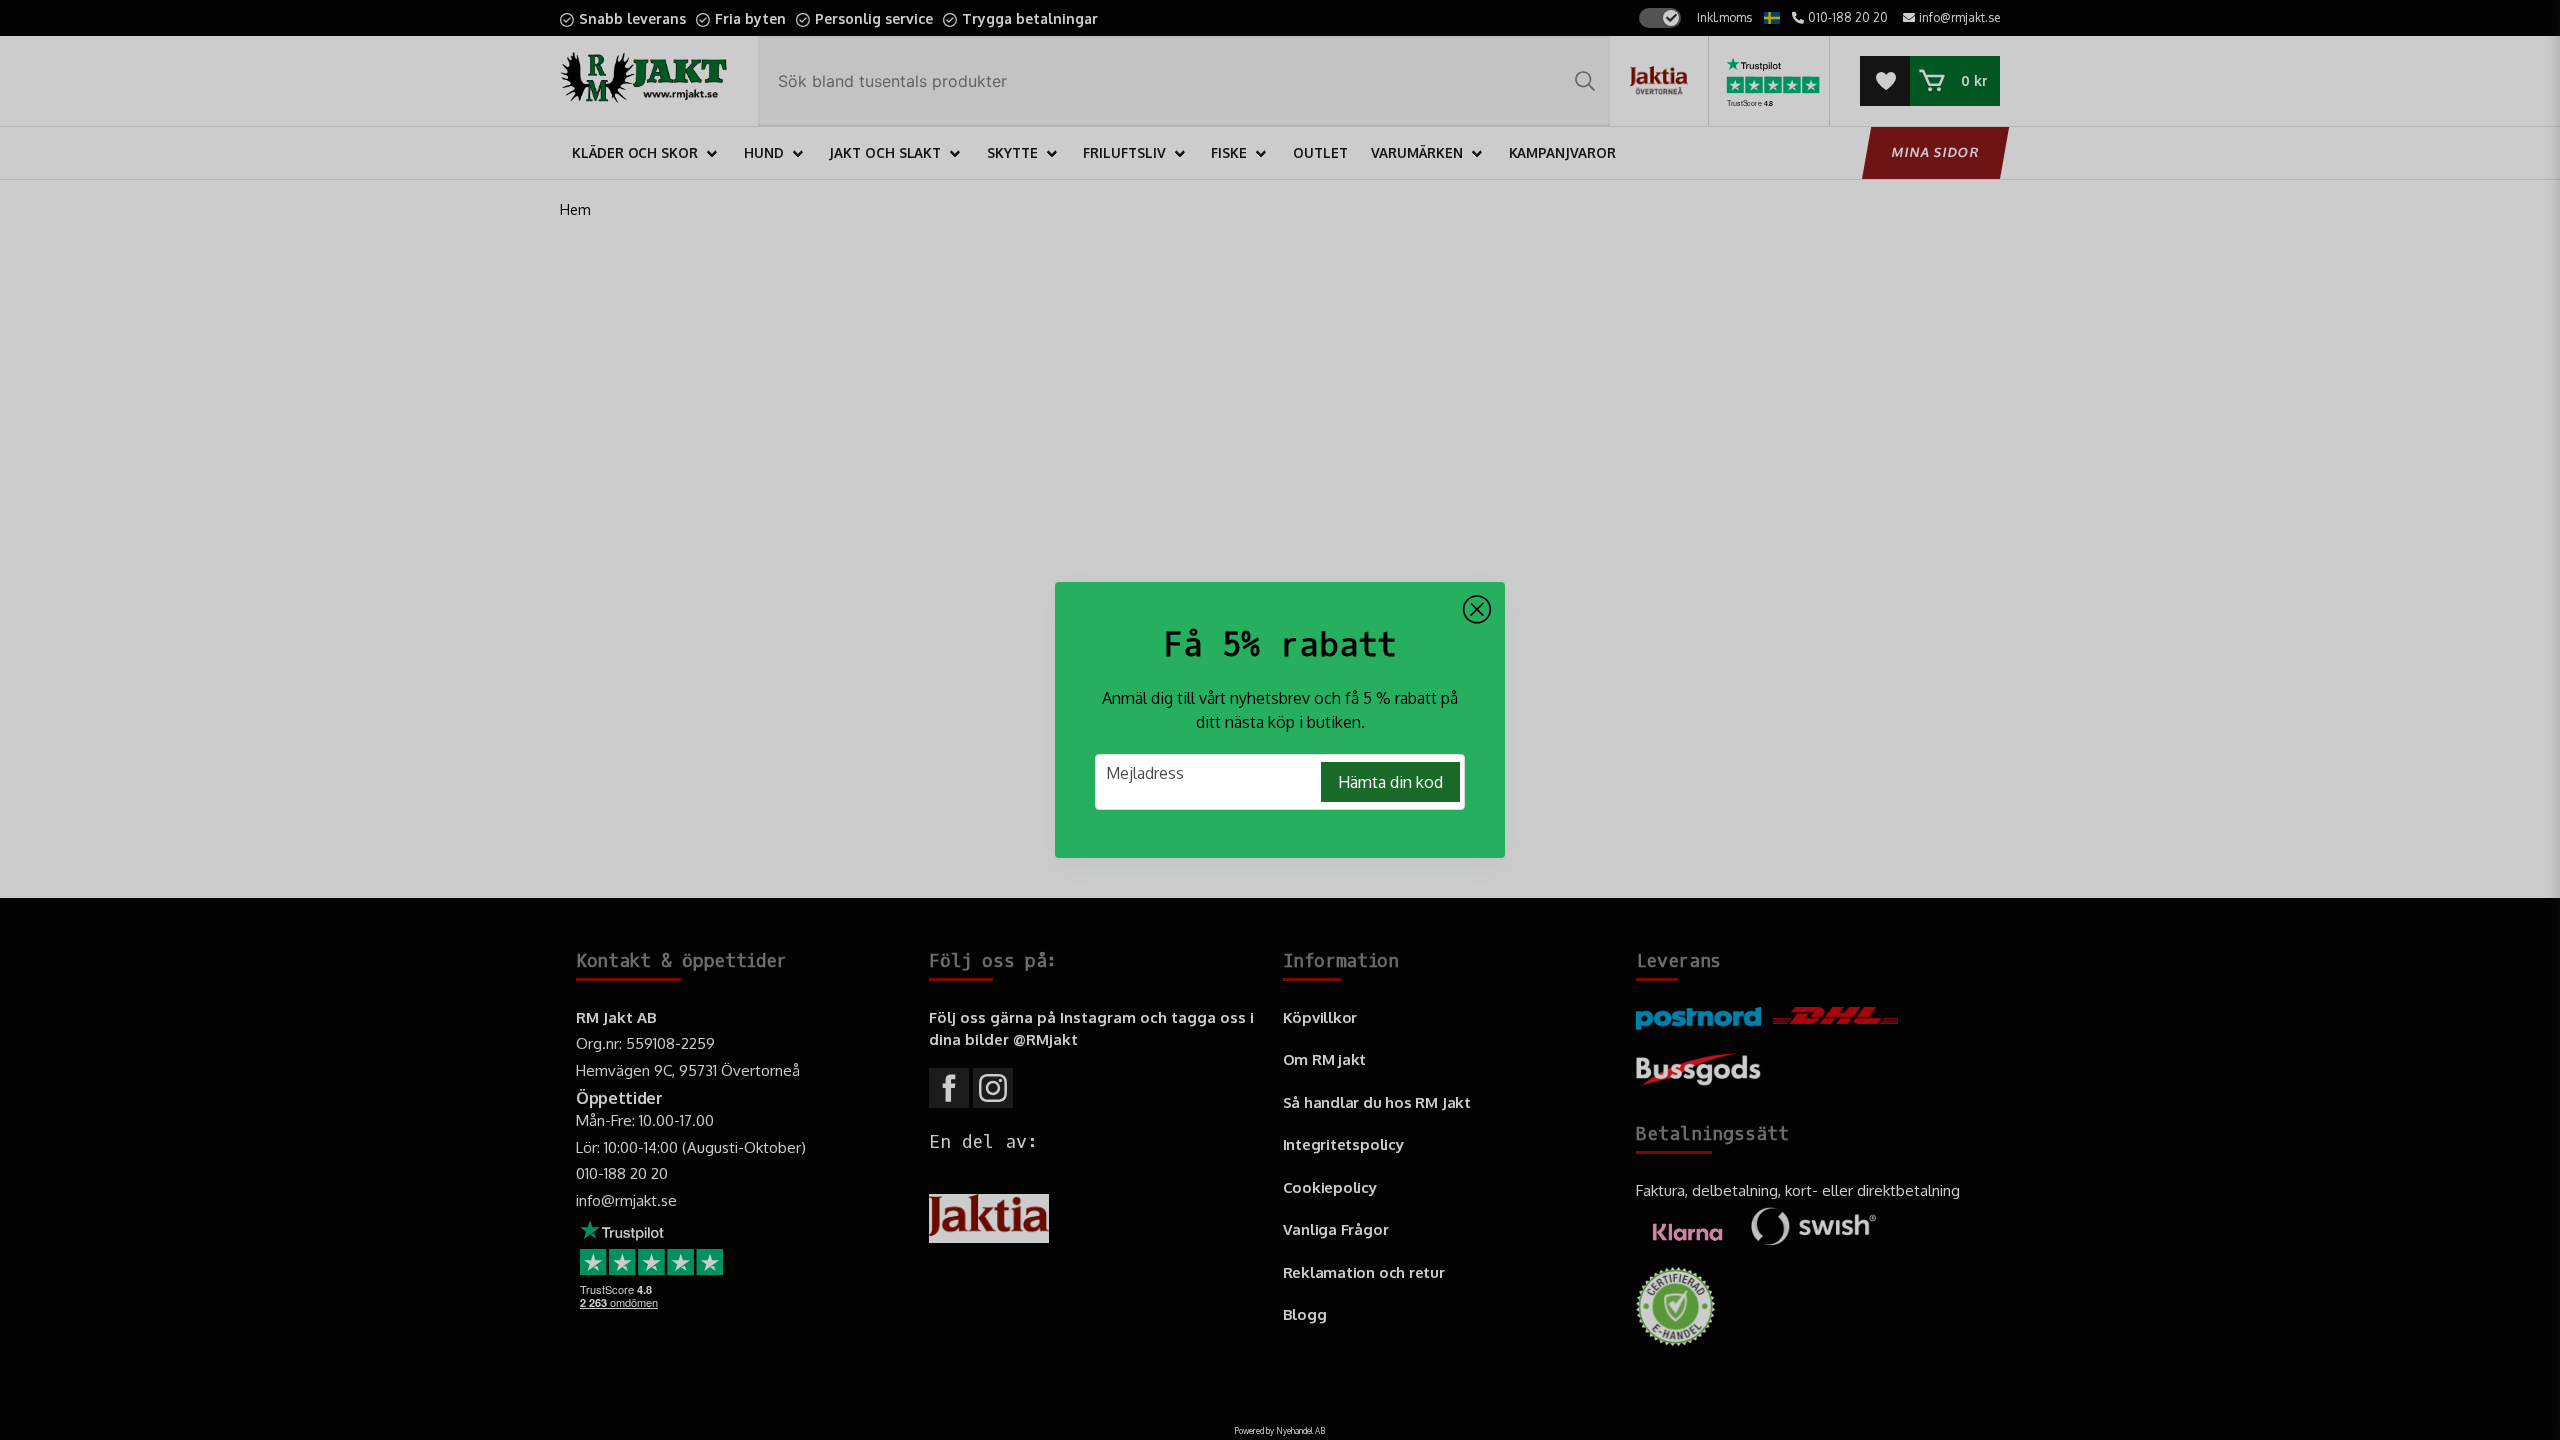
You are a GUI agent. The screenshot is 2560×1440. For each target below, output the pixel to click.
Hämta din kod (1390, 782)
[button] (1477, 610)
